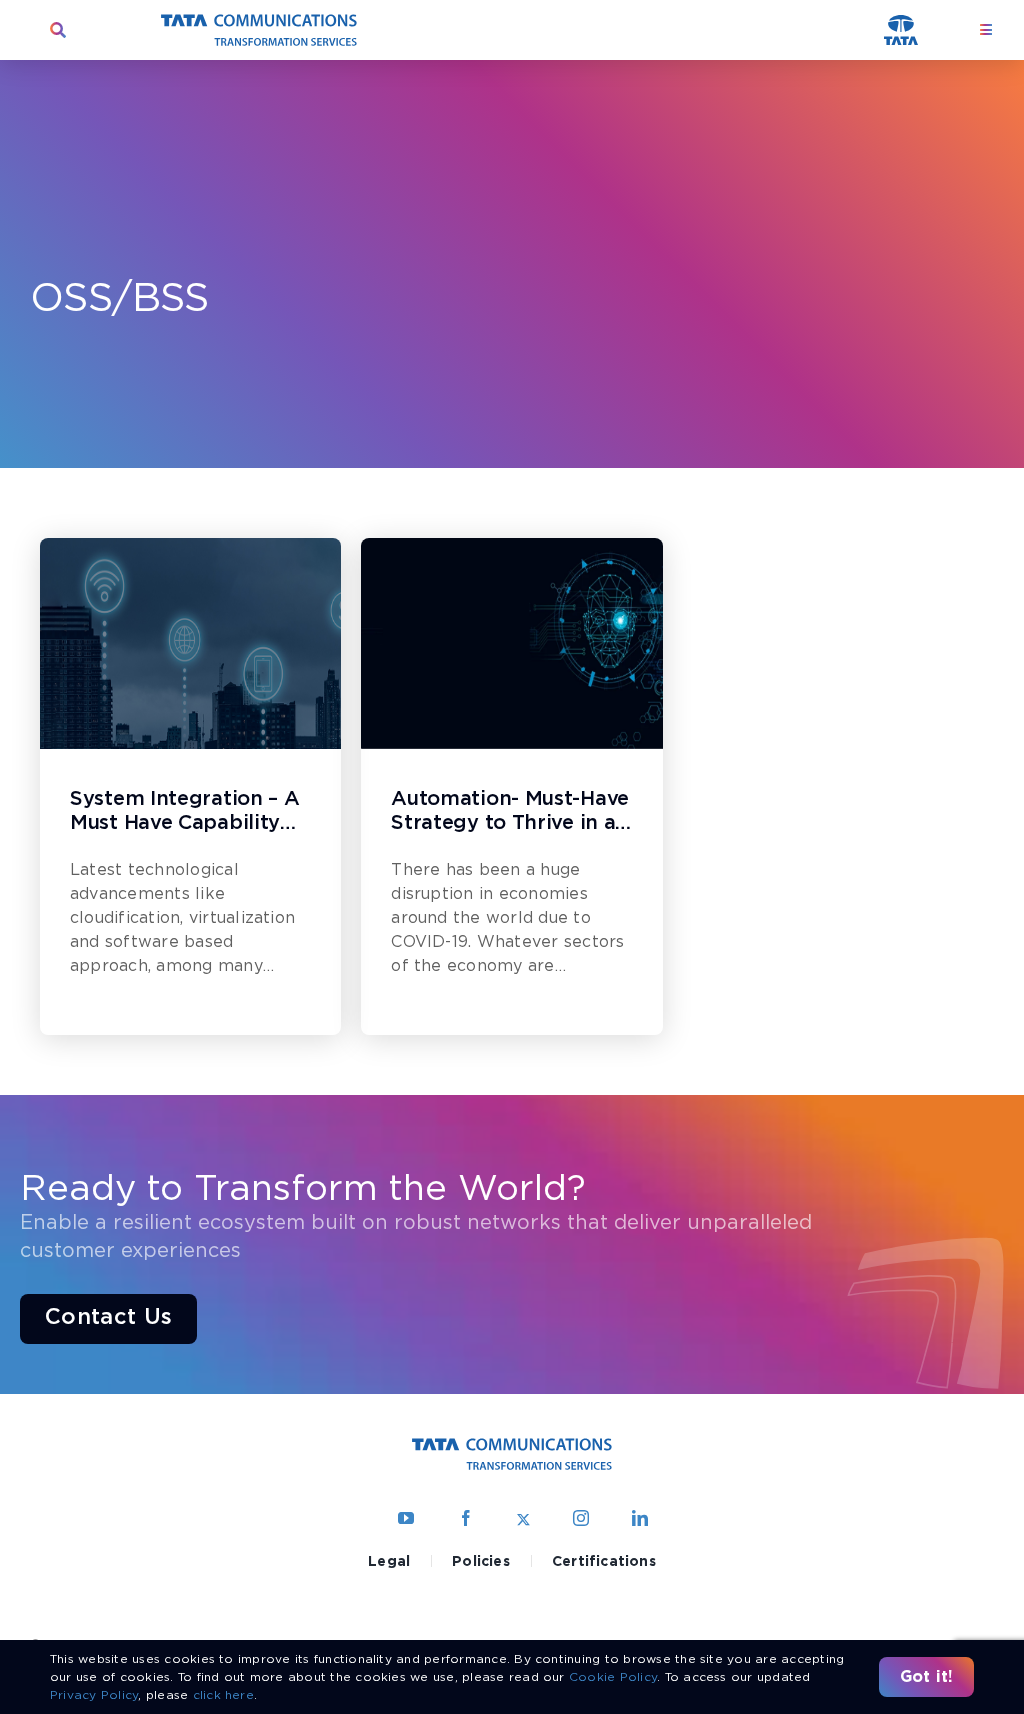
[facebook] (466, 1518)
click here (223, 1694)
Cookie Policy (613, 1676)
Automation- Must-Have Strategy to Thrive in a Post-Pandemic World (510, 813)
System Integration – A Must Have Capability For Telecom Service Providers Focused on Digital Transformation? (189, 813)
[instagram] (581, 1518)
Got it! (927, 1676)
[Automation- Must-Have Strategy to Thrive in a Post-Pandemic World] (511, 643)
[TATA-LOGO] (901, 22)
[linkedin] (640, 1518)
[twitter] (523, 1518)
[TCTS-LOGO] (259, 21)
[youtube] (406, 1518)
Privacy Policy (94, 1694)
